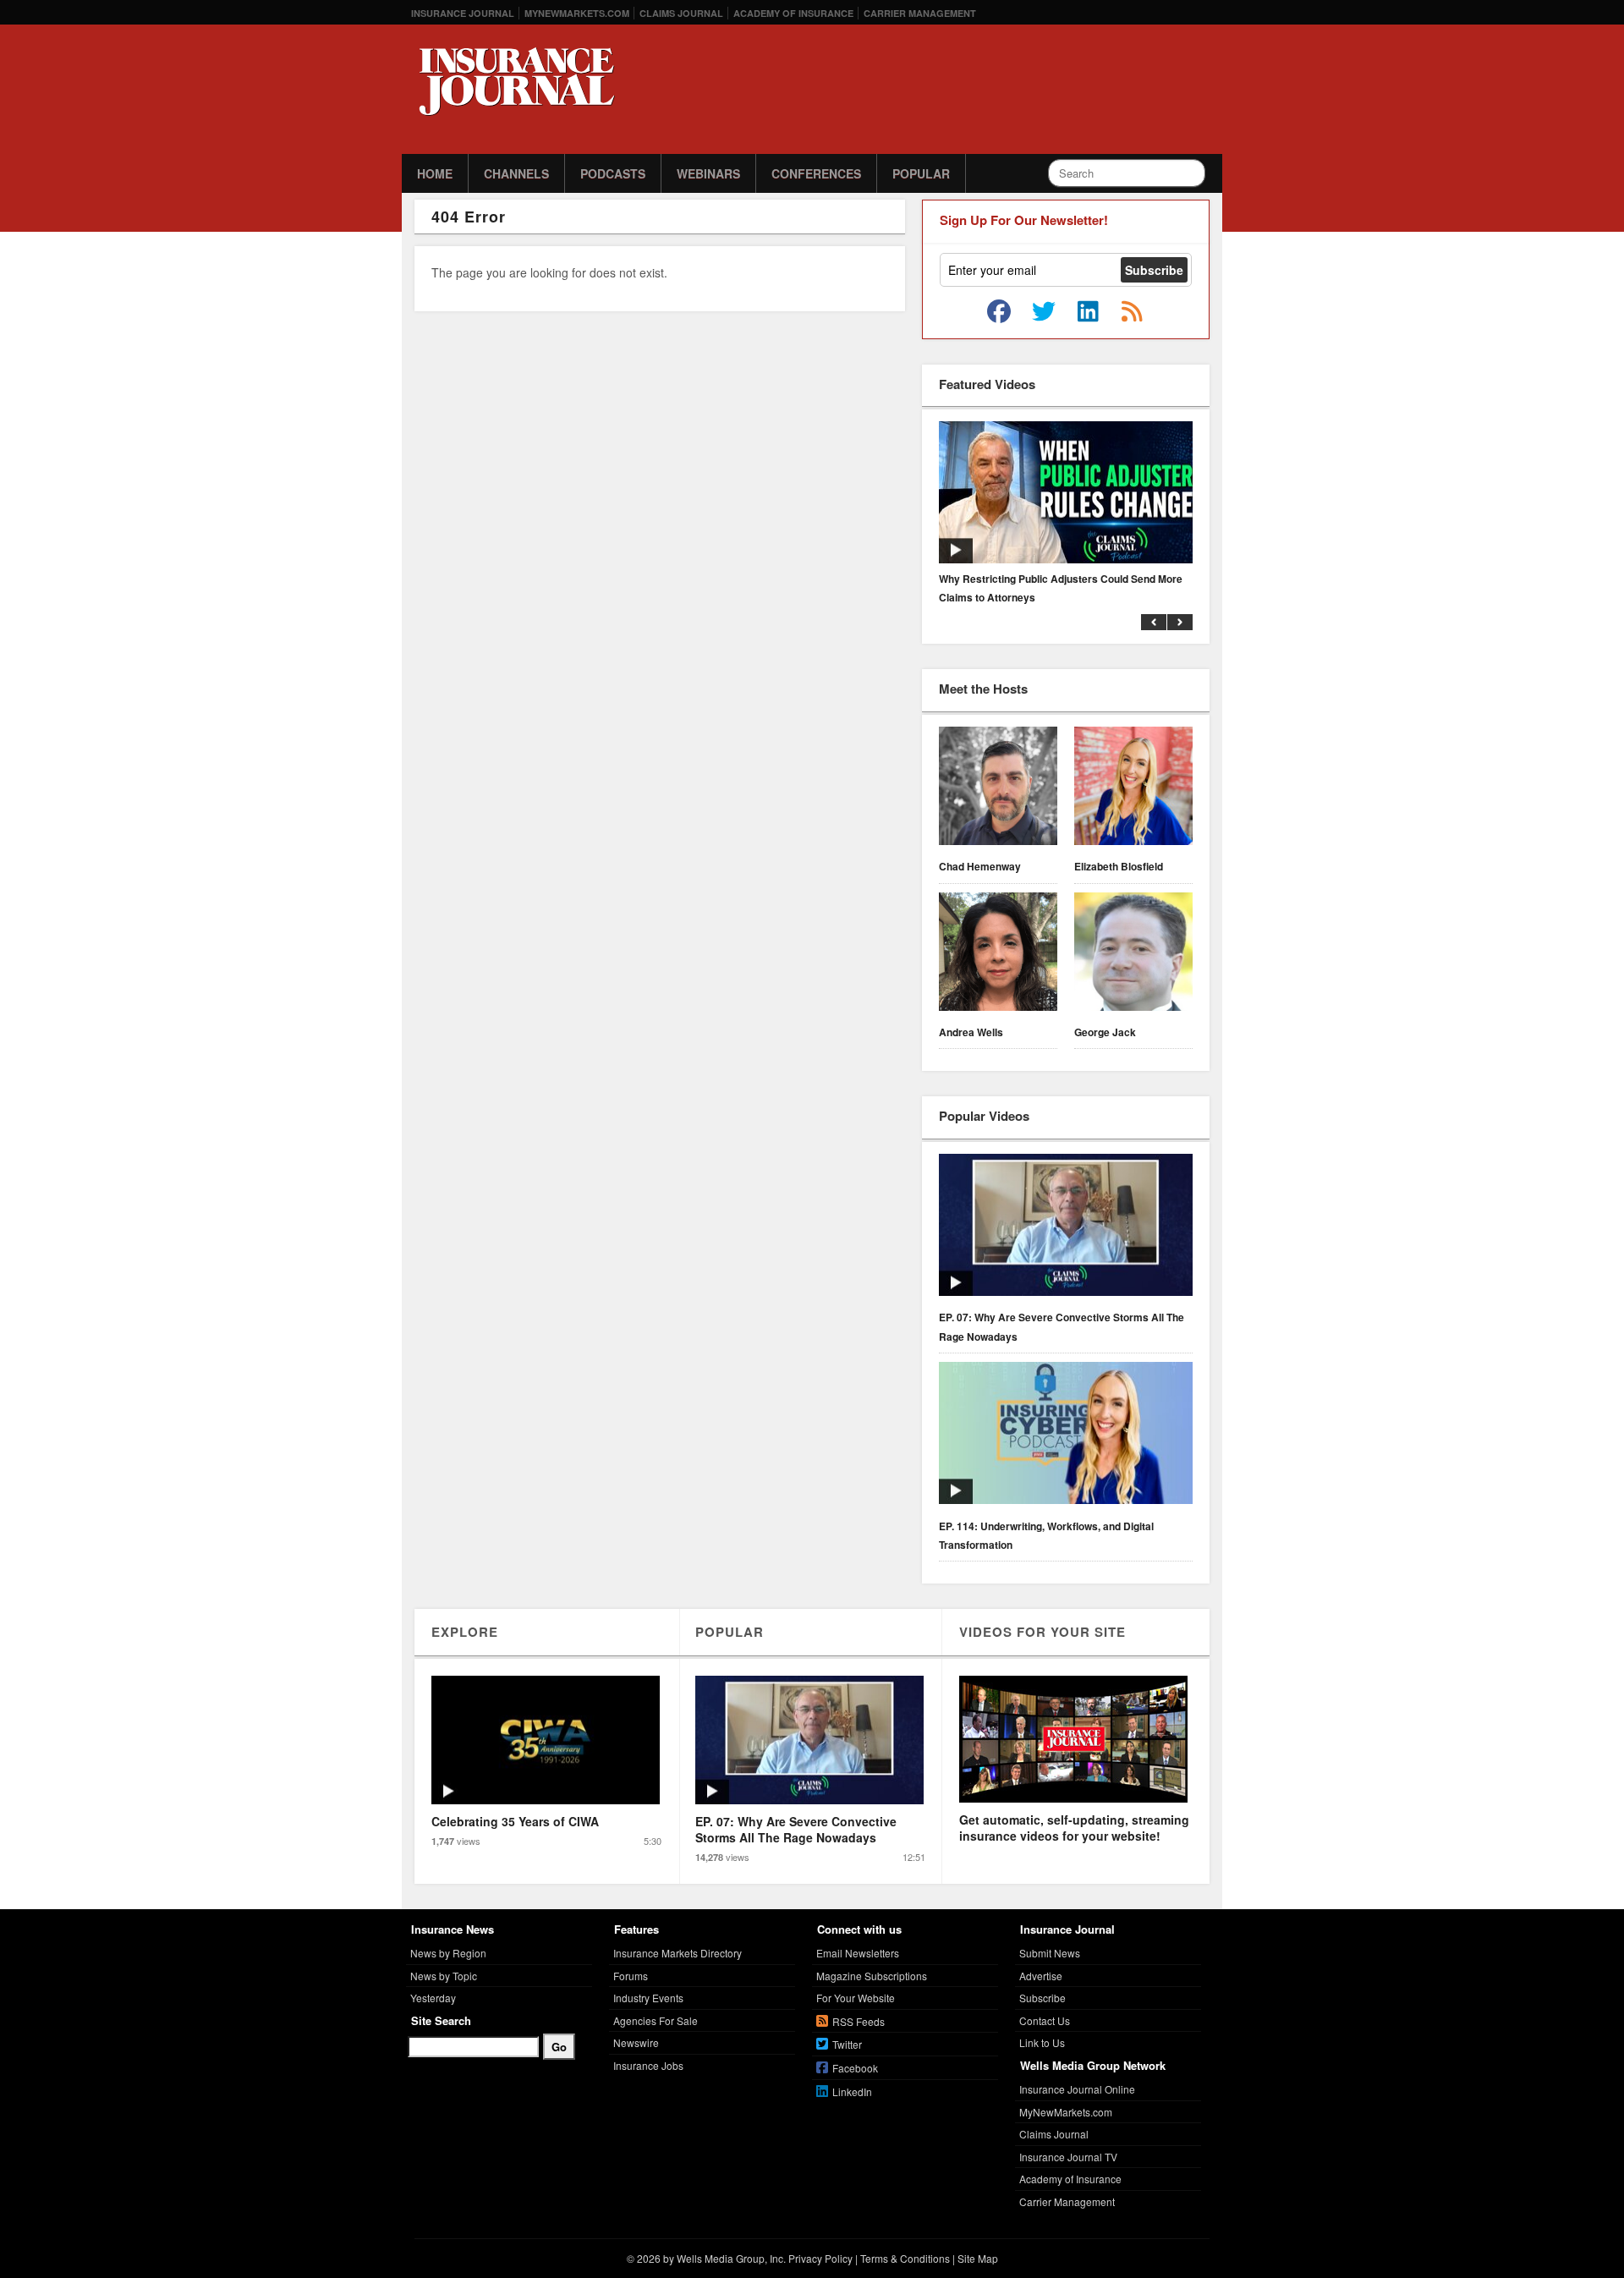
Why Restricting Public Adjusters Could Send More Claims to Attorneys (1061, 588)
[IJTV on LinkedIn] (1088, 312)
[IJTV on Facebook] (999, 312)
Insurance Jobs (648, 2065)
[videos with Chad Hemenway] (998, 788)
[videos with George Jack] (1133, 954)
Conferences (816, 173)
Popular (921, 173)
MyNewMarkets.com (577, 13)
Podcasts (613, 173)
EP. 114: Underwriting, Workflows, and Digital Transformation (1046, 1535)
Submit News (1050, 1953)
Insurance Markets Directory (678, 1953)
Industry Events (648, 1998)
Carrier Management (920, 13)
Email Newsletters (858, 1953)
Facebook (855, 2068)
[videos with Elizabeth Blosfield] (1133, 788)
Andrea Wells (971, 1032)
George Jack (1105, 1032)
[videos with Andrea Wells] (998, 954)
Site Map (978, 2258)
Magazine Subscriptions (872, 1976)
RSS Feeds (859, 2021)
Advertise (1041, 1976)
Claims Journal (681, 13)
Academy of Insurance (793, 13)
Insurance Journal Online (1077, 2089)
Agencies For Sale (656, 2020)
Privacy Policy (820, 2258)
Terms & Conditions (905, 2258)
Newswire (636, 2042)
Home (435, 173)
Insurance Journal (463, 13)
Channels (516, 173)
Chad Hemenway (980, 866)
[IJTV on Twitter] (1044, 312)
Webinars (708, 173)
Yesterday (433, 1998)
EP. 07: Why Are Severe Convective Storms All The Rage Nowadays (1062, 1326)
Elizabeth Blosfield (1119, 866)
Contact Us (1045, 2020)
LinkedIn (852, 2091)
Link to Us (1042, 2042)
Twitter (847, 2044)
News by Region (448, 1953)
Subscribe (1042, 1998)
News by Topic (444, 1976)
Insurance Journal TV (1068, 2157)
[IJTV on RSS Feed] (1132, 312)
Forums (631, 1976)
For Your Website (856, 1998)
